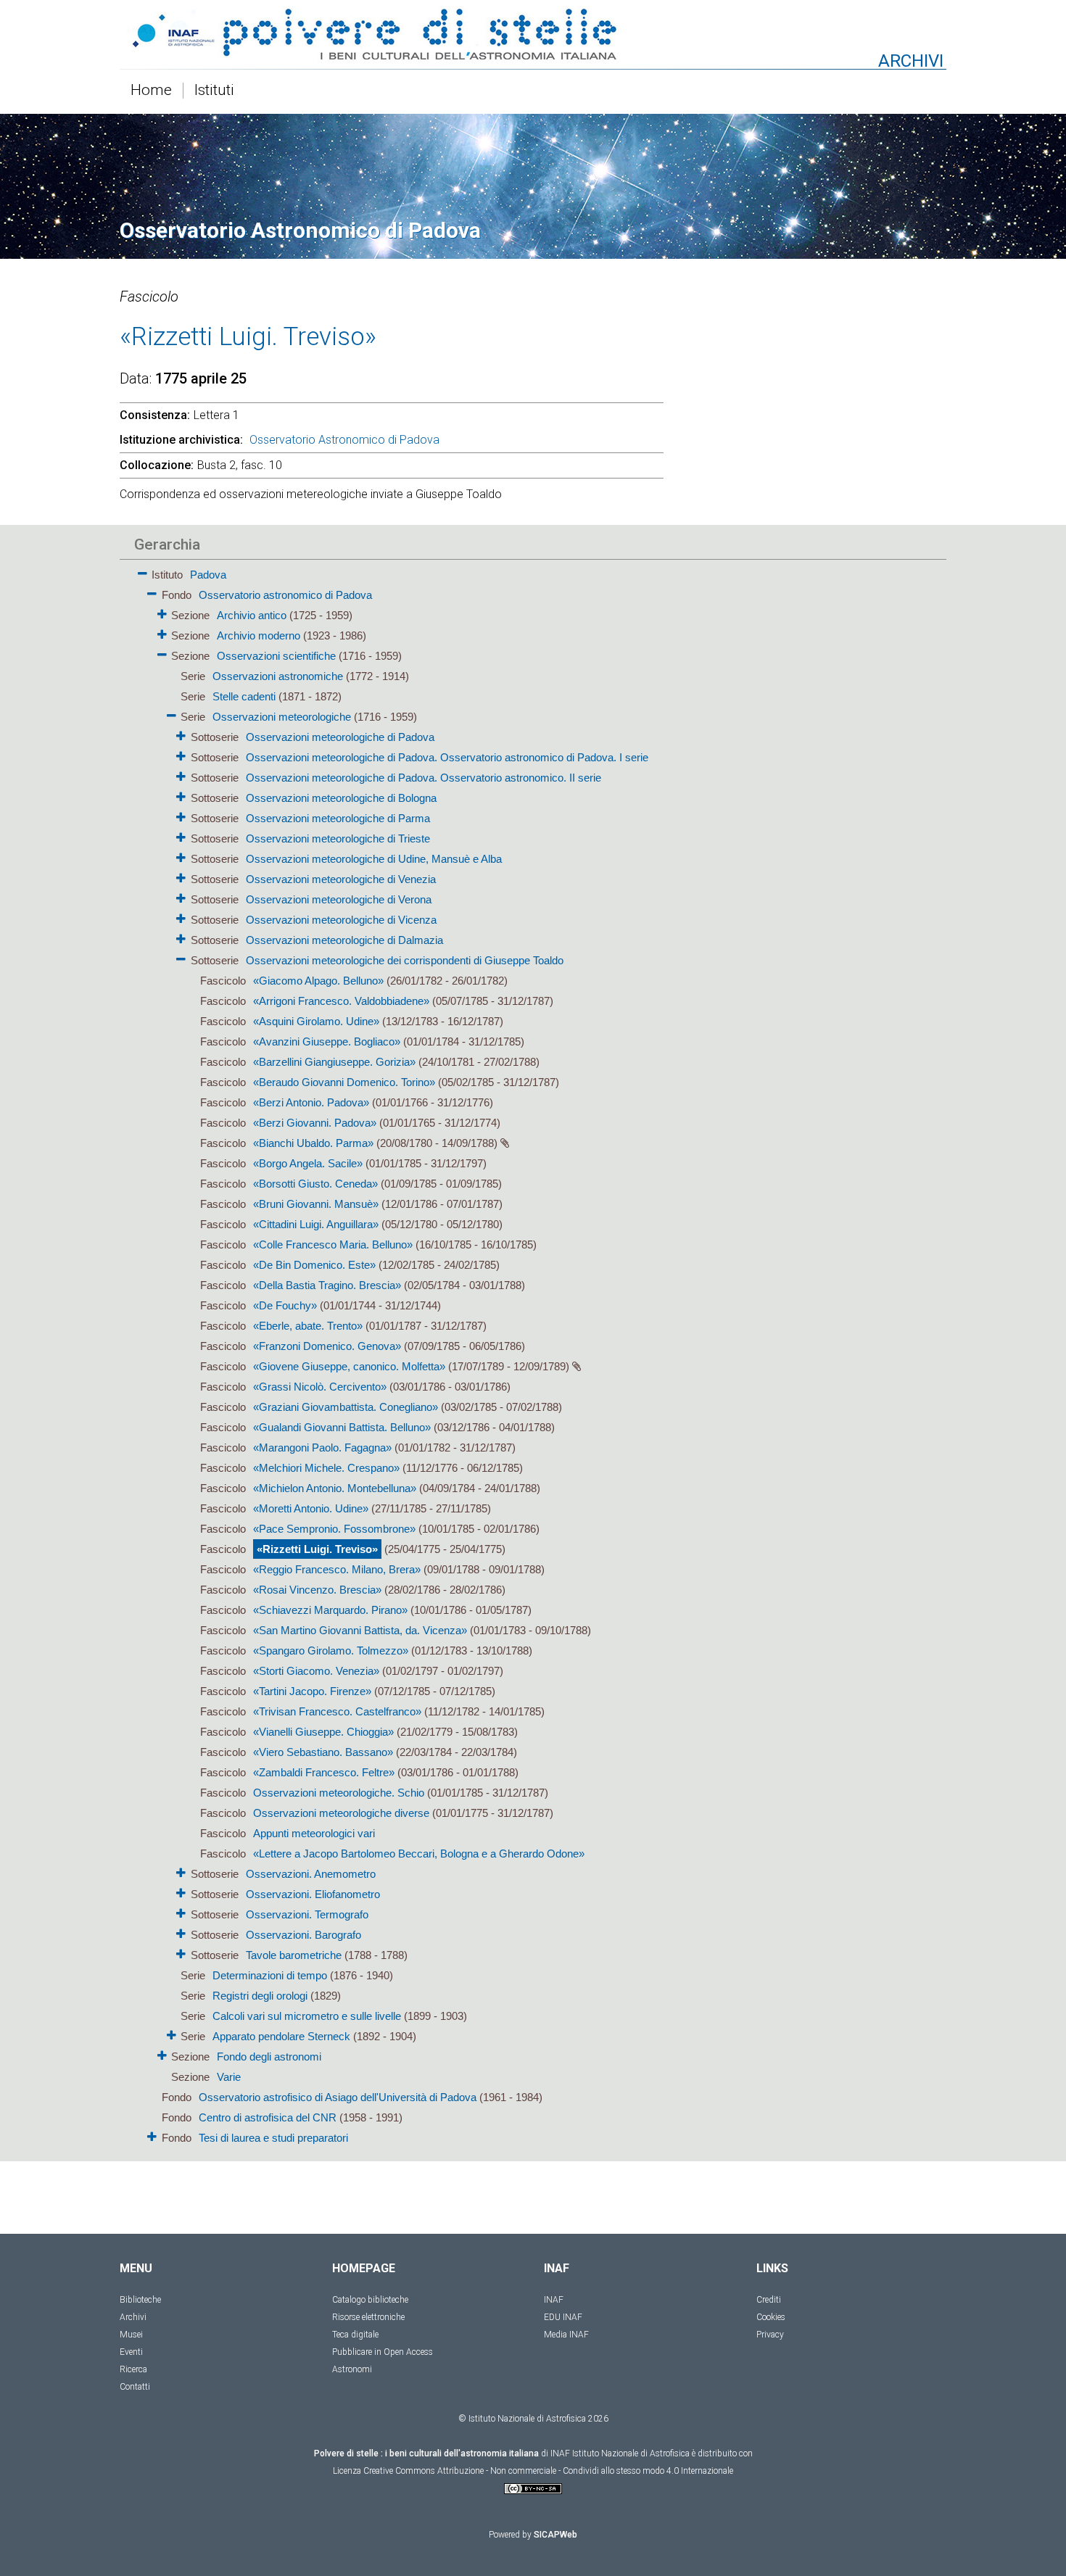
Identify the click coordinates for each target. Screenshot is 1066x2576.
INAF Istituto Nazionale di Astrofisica (620, 2453)
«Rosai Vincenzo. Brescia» (317, 1590)
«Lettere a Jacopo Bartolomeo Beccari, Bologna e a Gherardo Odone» (419, 1854)
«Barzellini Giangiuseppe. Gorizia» (334, 1062)
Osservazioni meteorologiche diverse (341, 1813)
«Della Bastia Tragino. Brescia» (327, 1285)
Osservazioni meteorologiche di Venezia (341, 879)
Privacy (770, 2335)
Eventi (131, 2352)
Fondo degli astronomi (269, 2057)
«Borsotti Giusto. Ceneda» (315, 1184)
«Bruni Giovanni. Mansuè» (316, 1204)
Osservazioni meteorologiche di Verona (339, 899)
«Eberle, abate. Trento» (308, 1326)
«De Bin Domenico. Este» (314, 1265)
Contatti (135, 2387)
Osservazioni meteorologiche (282, 717)
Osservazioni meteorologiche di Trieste (338, 838)
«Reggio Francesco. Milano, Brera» (337, 1569)
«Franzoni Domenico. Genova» (327, 1346)
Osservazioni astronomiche (278, 676)
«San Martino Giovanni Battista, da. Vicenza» (360, 1630)
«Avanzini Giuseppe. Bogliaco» (327, 1041)
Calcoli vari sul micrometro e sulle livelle (307, 2016)
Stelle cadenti (244, 696)
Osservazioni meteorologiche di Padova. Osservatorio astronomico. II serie (423, 778)
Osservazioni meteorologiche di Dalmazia (344, 940)
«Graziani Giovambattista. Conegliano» (346, 1407)
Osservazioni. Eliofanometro (313, 1894)
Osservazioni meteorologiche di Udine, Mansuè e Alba (374, 859)
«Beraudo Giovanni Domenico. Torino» (344, 1082)
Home (151, 91)
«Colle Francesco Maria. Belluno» (333, 1244)
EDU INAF (563, 2317)
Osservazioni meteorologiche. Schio (339, 1793)
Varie (229, 2077)
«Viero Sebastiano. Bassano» (323, 1752)
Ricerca (133, 2369)
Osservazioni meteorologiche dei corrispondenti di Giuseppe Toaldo (405, 960)
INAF (554, 2300)
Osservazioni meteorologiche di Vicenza (341, 920)
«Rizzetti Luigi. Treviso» (317, 1549)
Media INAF (566, 2335)
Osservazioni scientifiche (276, 656)
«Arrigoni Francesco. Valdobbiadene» (341, 1001)
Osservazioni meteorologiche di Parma (338, 818)
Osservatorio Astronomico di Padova (344, 440)
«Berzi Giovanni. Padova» (315, 1123)
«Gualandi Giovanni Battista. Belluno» (342, 1427)
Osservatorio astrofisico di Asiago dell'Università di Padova (338, 2097)
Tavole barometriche (294, 1955)
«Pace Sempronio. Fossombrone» (334, 1529)
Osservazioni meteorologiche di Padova (340, 737)
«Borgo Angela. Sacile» (308, 1163)
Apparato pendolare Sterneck (281, 2036)
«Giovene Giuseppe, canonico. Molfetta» (349, 1366)
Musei (131, 2335)
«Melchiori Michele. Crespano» (326, 1468)
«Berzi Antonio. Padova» (311, 1102)
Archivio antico (252, 615)
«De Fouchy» (285, 1305)
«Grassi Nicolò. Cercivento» (320, 1387)
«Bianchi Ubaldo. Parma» (313, 1143)
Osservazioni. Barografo (303, 1935)
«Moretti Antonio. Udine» (311, 1508)
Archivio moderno (259, 635)
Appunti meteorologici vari (314, 1833)
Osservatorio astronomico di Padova (285, 595)
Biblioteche (140, 2300)
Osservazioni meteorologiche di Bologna (341, 798)
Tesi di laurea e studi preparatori (273, 2138)
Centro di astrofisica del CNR (268, 2117)
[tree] (450, 1355)
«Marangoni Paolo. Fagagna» (322, 1448)
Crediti (769, 2300)
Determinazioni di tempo (270, 1975)
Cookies (771, 2317)
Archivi (133, 2317)
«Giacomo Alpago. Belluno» (318, 981)
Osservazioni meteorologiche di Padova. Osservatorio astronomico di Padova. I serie (447, 757)
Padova (208, 575)
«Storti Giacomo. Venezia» (316, 1671)
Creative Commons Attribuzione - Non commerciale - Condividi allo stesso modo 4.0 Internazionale (548, 2471)
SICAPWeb (555, 2535)
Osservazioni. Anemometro (311, 1874)
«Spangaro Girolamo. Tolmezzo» (331, 1651)
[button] (142, 571)
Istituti (214, 91)
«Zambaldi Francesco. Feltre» (324, 1772)
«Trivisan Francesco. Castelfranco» (337, 1711)
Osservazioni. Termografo (307, 1914)
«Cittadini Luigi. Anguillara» (316, 1224)
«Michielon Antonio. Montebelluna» (335, 1488)
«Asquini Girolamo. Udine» (316, 1021)
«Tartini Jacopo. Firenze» (312, 1691)
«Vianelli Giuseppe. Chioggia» (323, 1732)
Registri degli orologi (260, 1996)
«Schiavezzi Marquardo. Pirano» (330, 1610)
